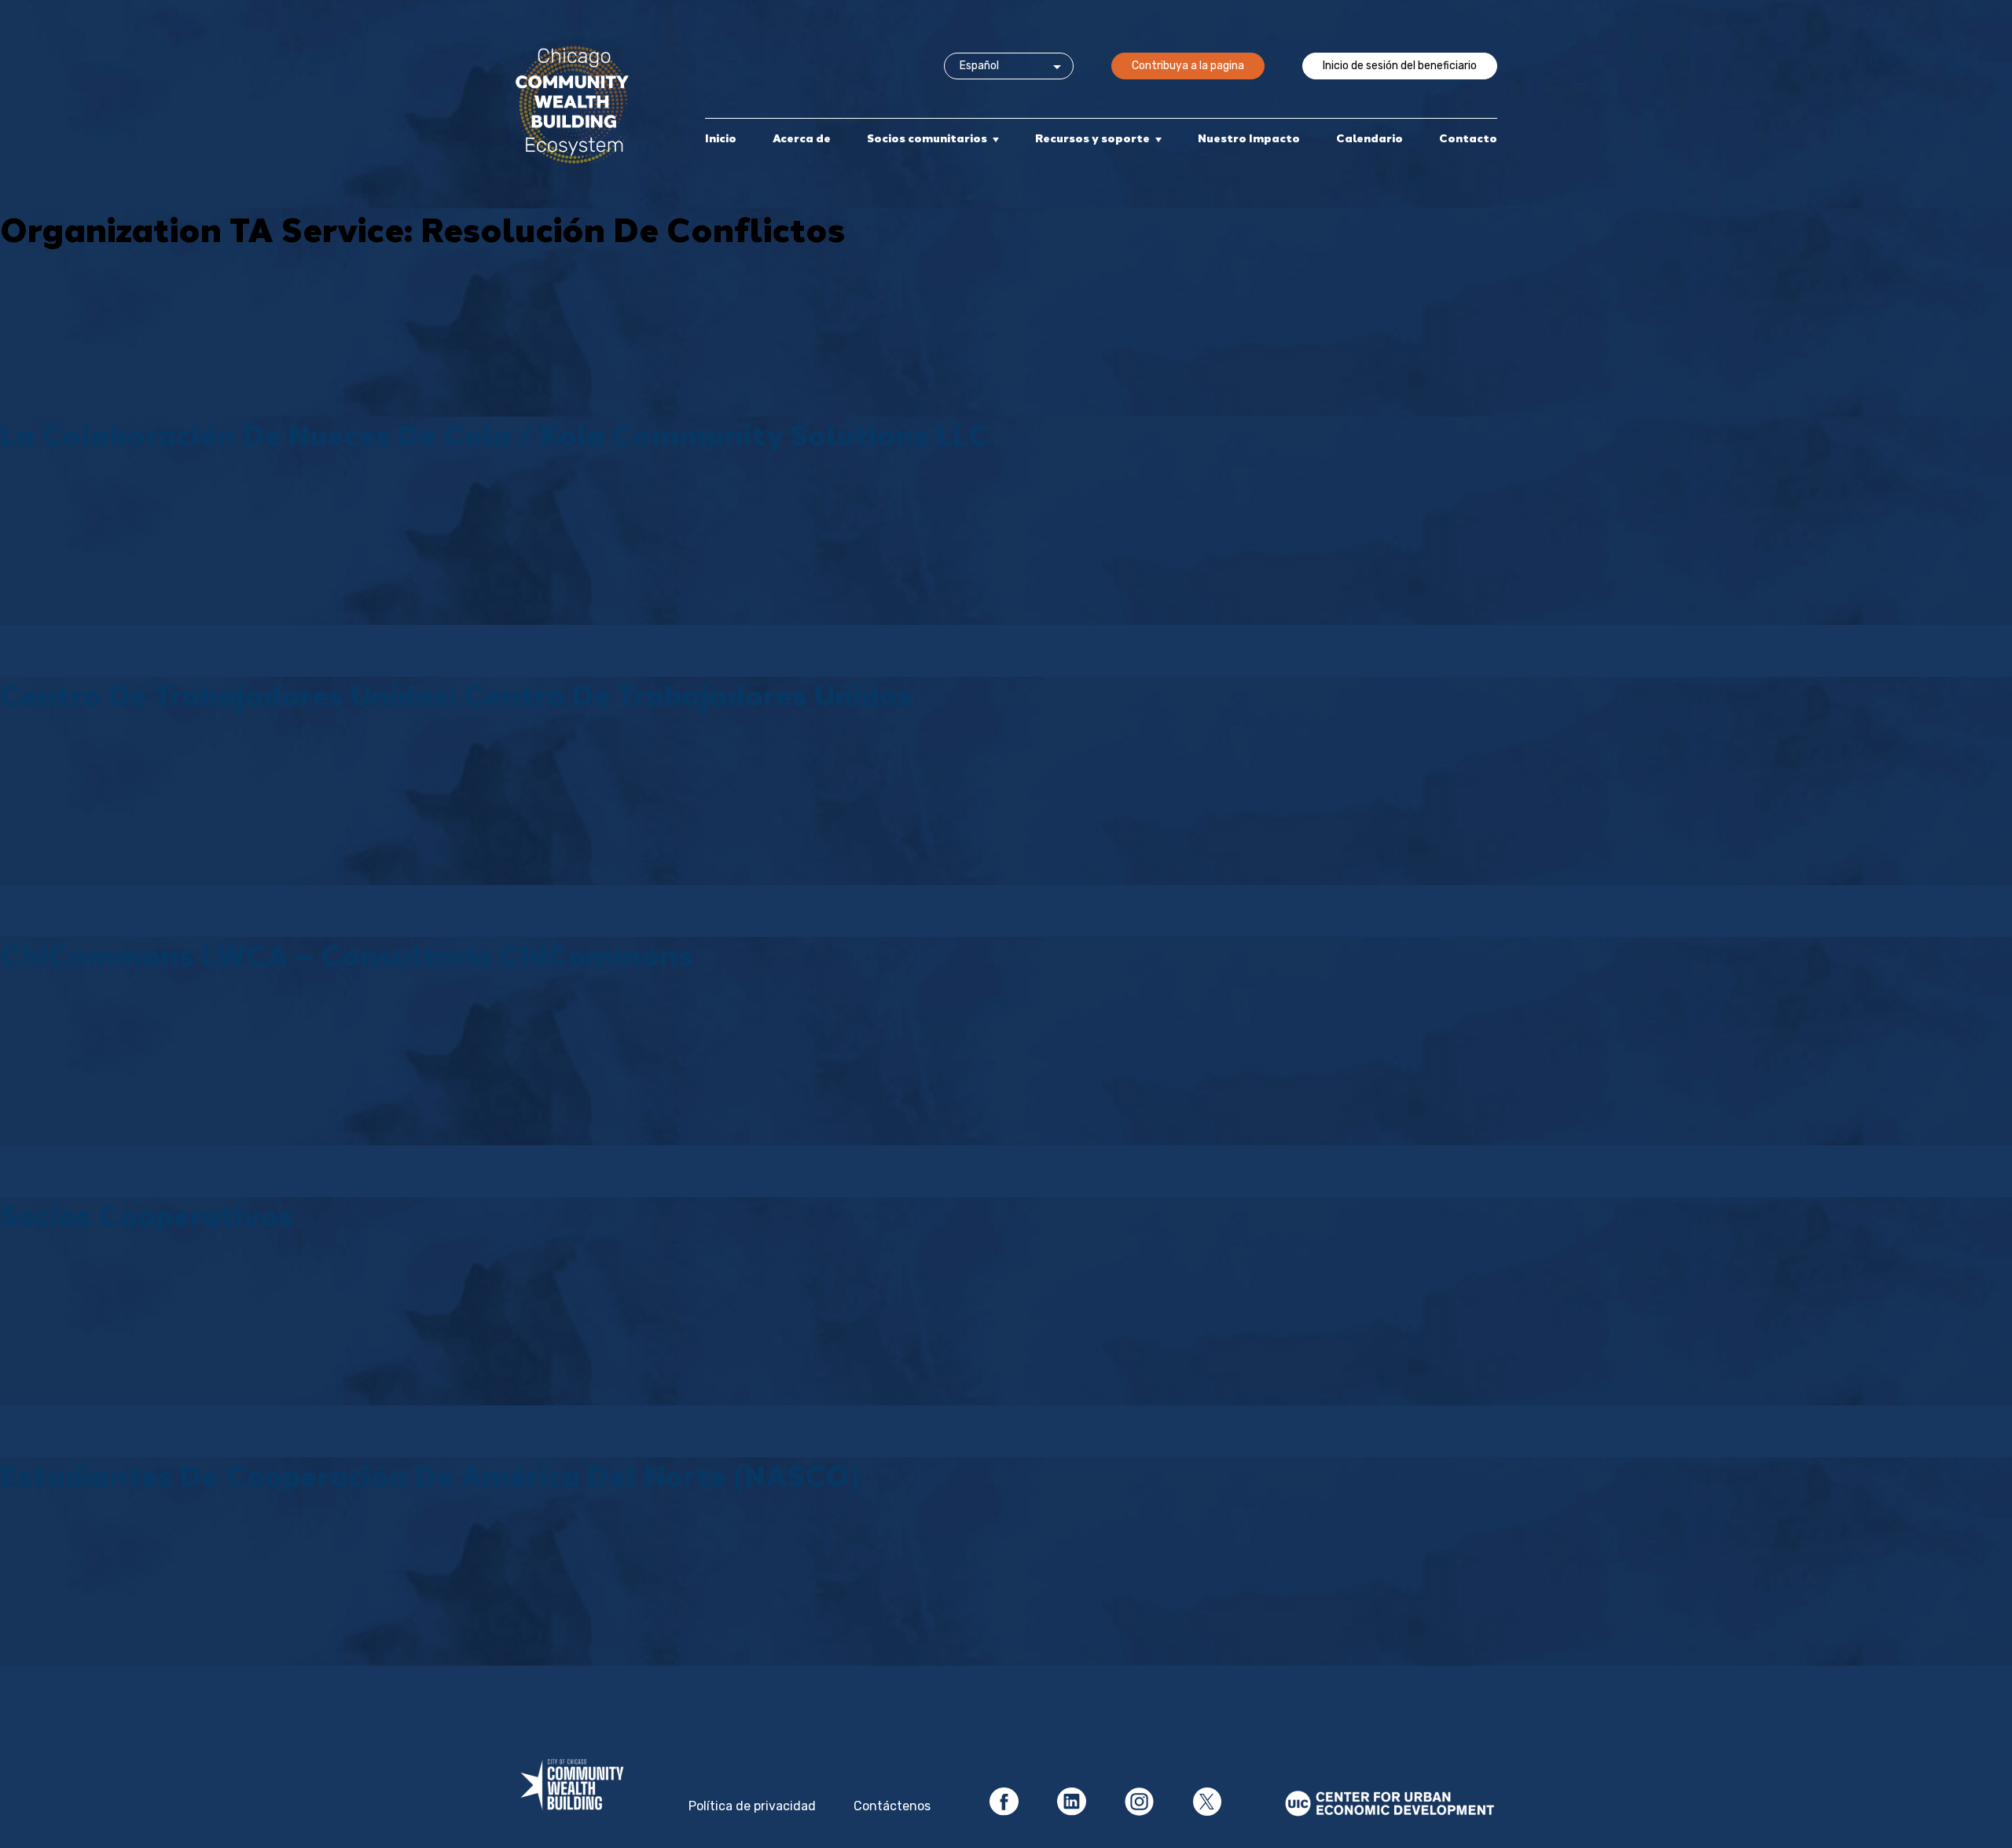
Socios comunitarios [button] (927, 138)
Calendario (1369, 138)
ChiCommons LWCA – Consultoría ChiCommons (347, 955)
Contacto (1468, 138)
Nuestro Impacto (1249, 138)
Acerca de (802, 138)
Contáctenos (892, 1806)
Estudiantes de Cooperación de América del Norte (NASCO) (430, 1475)
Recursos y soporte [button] (1092, 138)
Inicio (721, 138)
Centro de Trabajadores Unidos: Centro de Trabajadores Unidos (456, 694)
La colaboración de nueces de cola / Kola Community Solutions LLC (495, 434)
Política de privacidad (752, 1806)
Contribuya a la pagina (1188, 66)
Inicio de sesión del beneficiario (1400, 66)
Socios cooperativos (147, 1215)
